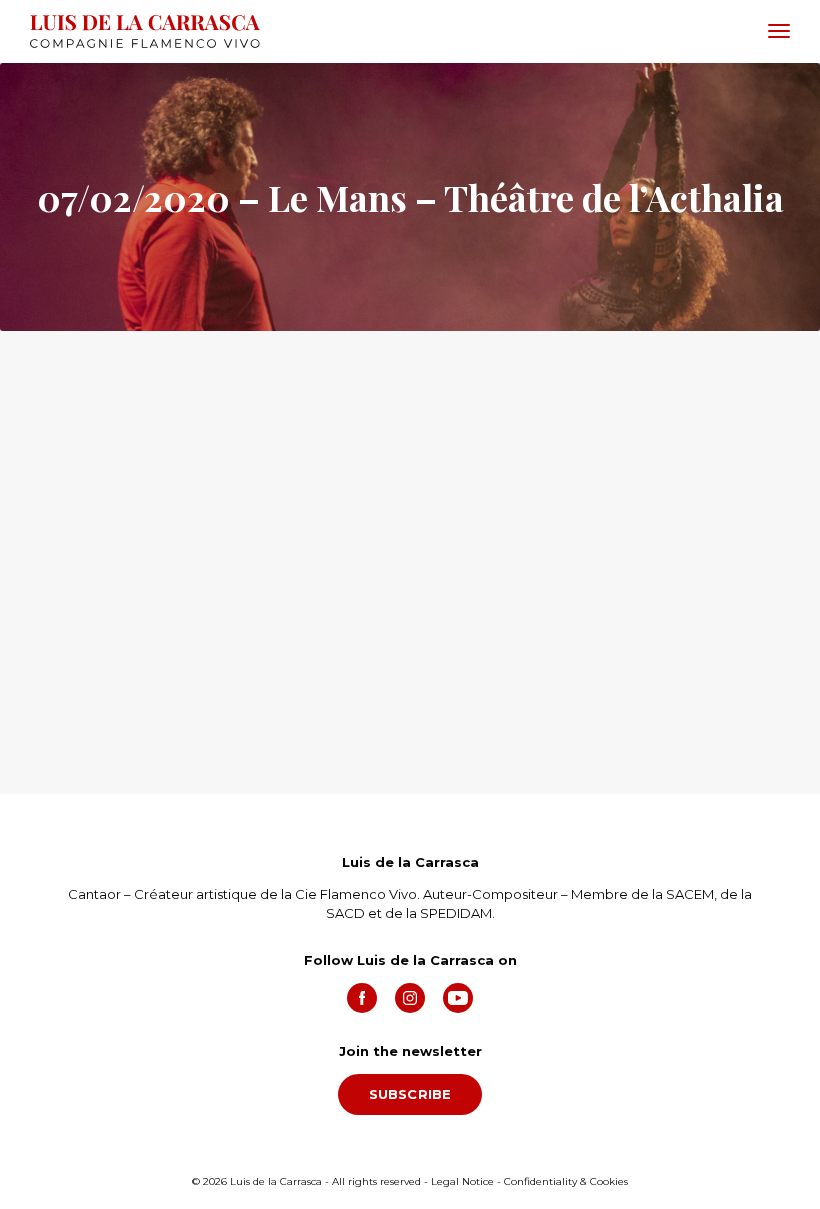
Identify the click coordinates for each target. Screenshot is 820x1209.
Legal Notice (462, 1181)
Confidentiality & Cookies (566, 1181)
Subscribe (410, 1094)
